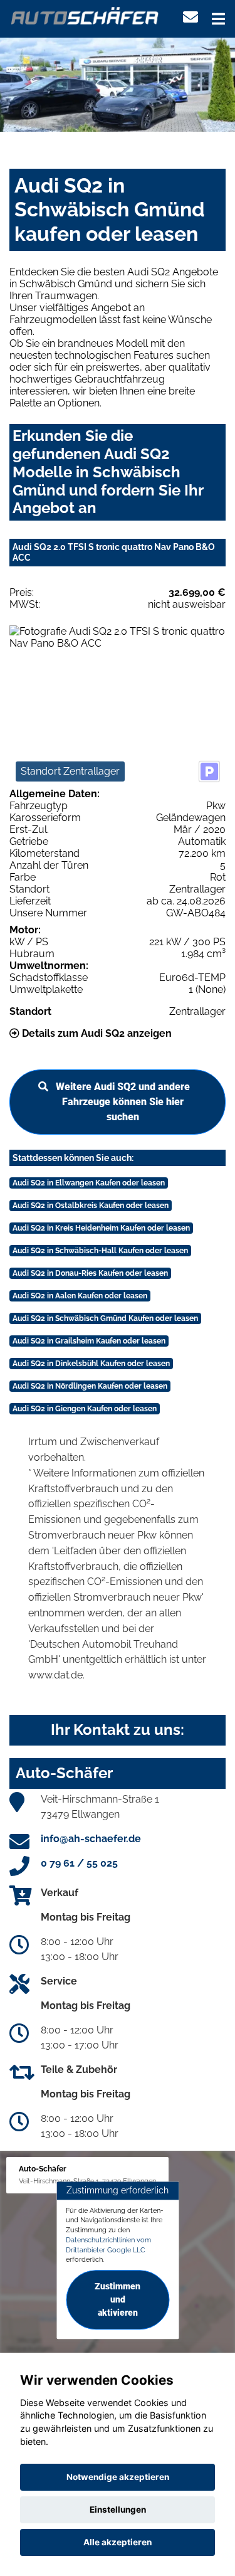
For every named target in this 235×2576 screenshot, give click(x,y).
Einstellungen (118, 2510)
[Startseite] (85, 15)
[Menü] (218, 19)
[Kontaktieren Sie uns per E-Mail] (191, 17)
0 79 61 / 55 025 (79, 1863)
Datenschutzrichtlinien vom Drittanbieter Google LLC (108, 2245)
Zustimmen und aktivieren (118, 2299)
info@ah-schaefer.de (91, 1839)
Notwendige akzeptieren (118, 2477)
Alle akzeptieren (118, 2542)
